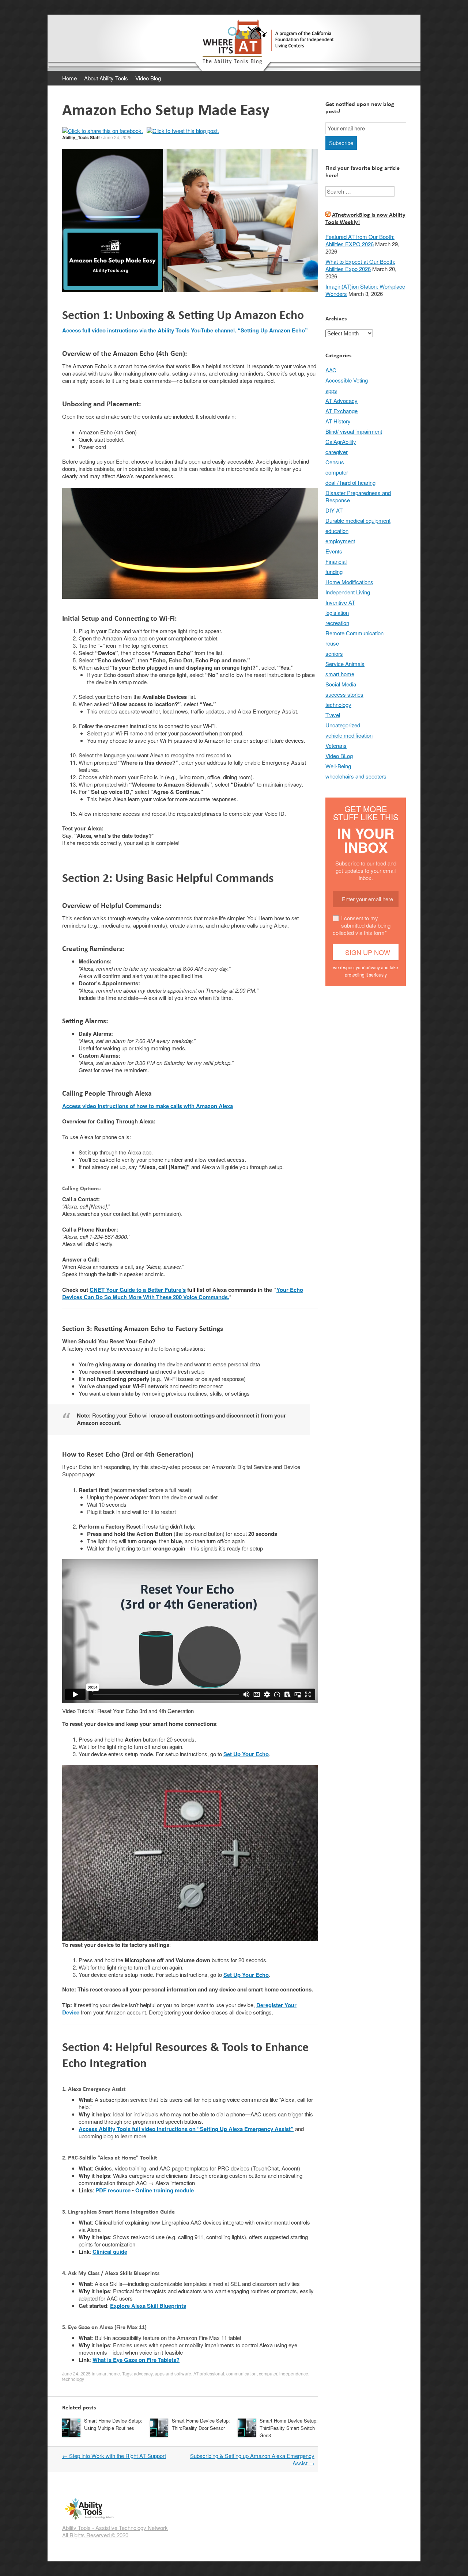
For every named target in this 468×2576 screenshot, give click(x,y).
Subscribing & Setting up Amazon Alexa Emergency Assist (252, 2459)
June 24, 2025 (117, 137)
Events (334, 551)
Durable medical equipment (358, 520)
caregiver (337, 452)
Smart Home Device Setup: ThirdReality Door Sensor (201, 2424)
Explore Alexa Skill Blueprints (148, 2306)
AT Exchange (341, 411)
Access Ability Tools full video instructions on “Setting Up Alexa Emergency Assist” (186, 2129)
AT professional (209, 2373)
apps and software (173, 2373)
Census (335, 462)
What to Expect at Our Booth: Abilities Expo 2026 (360, 265)
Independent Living (348, 592)
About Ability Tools (106, 78)
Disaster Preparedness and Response (358, 496)
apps (331, 390)
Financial (336, 561)
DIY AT (334, 510)
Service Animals (345, 664)
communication (241, 2373)
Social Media (341, 684)
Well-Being (338, 766)
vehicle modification (349, 735)
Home (69, 78)
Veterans (336, 745)
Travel (333, 715)
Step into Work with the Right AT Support (114, 2456)
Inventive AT (340, 602)
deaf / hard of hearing (350, 482)
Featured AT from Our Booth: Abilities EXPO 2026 (360, 240)
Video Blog (148, 78)
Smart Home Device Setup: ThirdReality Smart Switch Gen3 (289, 2428)
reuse (332, 643)
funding (334, 572)
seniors (334, 653)
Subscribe (341, 143)
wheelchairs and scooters (356, 776)
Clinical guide (110, 2252)
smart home (108, 2373)
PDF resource (113, 2190)
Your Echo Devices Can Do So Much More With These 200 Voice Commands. (183, 1293)
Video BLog (339, 756)
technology (73, 2379)
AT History (338, 421)
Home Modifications (349, 582)
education (337, 531)
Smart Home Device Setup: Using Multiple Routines (113, 2424)
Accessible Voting (347, 380)
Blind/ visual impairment (354, 431)
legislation (337, 612)
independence (294, 2373)
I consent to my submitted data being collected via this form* (362, 925)
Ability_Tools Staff (81, 137)
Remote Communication (354, 633)
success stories (344, 694)
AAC (331, 370)
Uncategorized (343, 725)
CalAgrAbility (341, 442)
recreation (337, 623)
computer (268, 2373)
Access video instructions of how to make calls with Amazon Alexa (148, 1106)
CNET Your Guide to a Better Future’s (138, 1290)
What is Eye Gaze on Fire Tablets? (136, 2360)
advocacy (143, 2373)
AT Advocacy (341, 401)
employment (340, 541)
